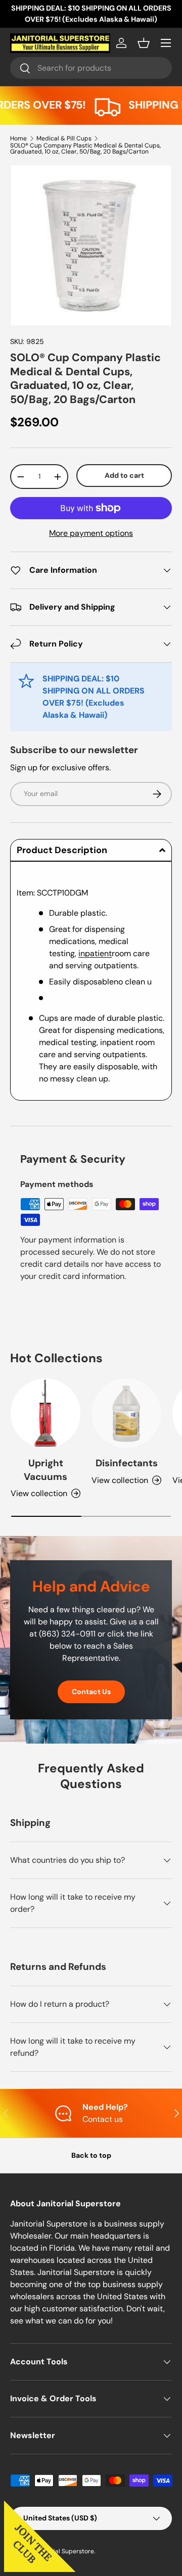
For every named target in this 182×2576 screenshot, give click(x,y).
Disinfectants (127, 1463)
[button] (144, 43)
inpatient (95, 953)
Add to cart (124, 475)
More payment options (91, 533)
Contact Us (91, 1692)
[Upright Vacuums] (45, 1413)
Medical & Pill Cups (64, 138)
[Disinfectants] (126, 1413)
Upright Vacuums (45, 1470)
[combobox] (91, 68)
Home (18, 138)
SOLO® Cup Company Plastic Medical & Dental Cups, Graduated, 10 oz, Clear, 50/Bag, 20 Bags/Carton (85, 148)
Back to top (91, 2155)
